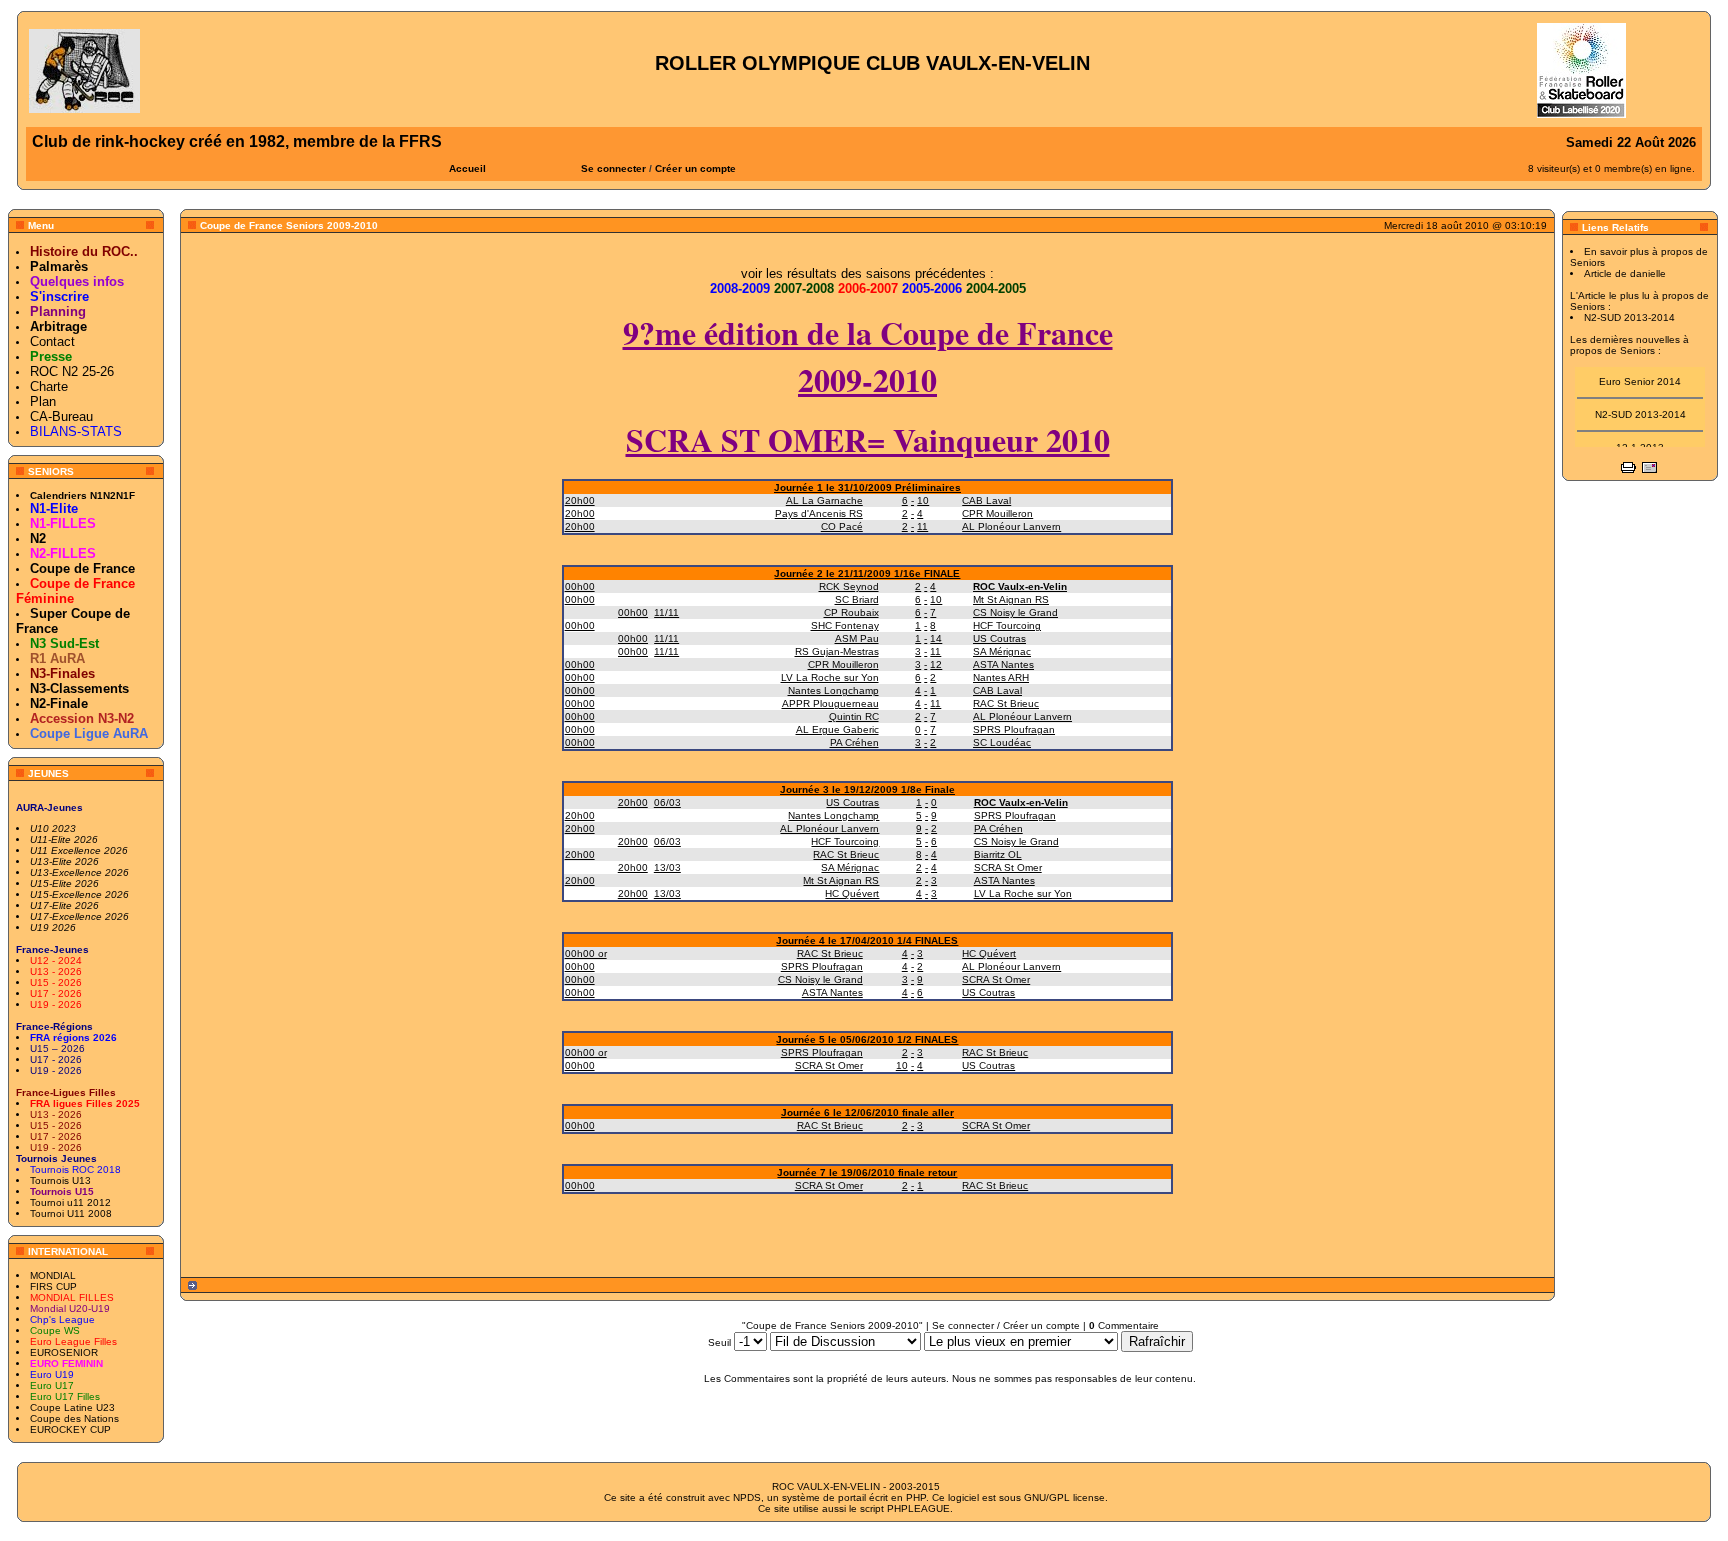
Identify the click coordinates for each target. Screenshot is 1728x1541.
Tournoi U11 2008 (71, 1213)
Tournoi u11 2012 (70, 1202)
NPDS (747, 1497)
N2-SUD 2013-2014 (1640, 407)
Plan (43, 401)
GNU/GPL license (1064, 1497)
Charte (49, 386)
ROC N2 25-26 (72, 371)
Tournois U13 (60, 1180)
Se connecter (613, 168)
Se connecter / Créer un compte (1006, 1325)
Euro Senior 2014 (1640, 374)
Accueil (467, 168)
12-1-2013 (1640, 440)
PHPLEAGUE (918, 1508)
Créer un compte (695, 168)
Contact (52, 341)
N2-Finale (59, 703)
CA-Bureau (61, 416)
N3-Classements (79, 688)
